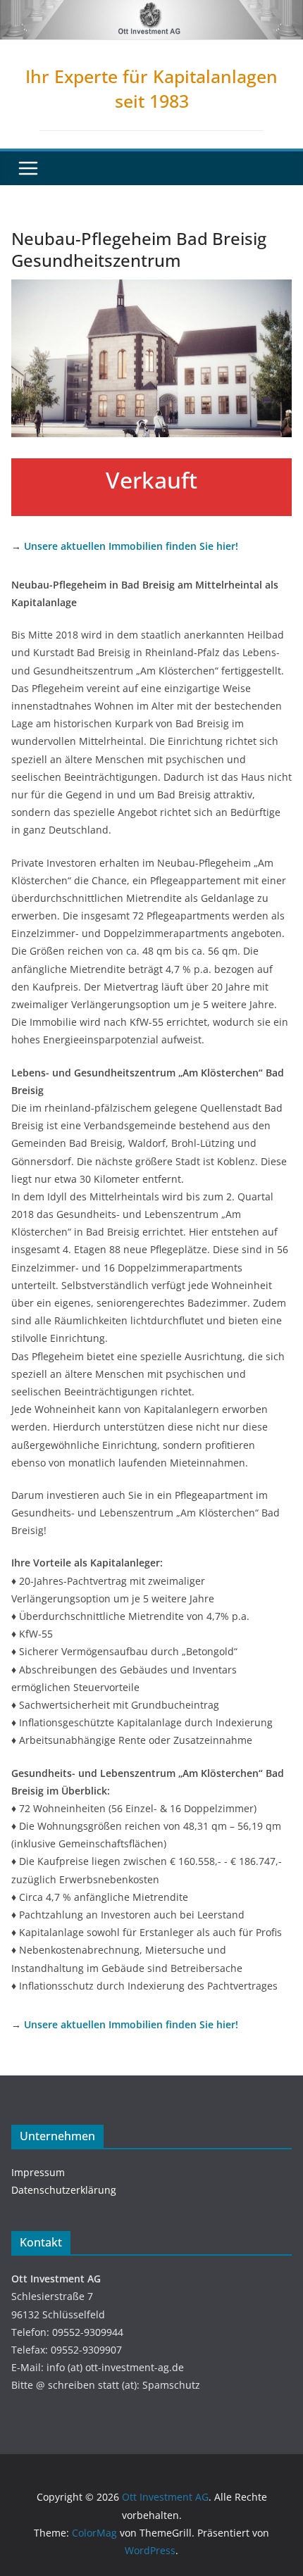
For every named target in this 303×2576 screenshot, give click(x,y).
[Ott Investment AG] (151, 10)
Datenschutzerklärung (64, 2190)
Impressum (38, 2172)
